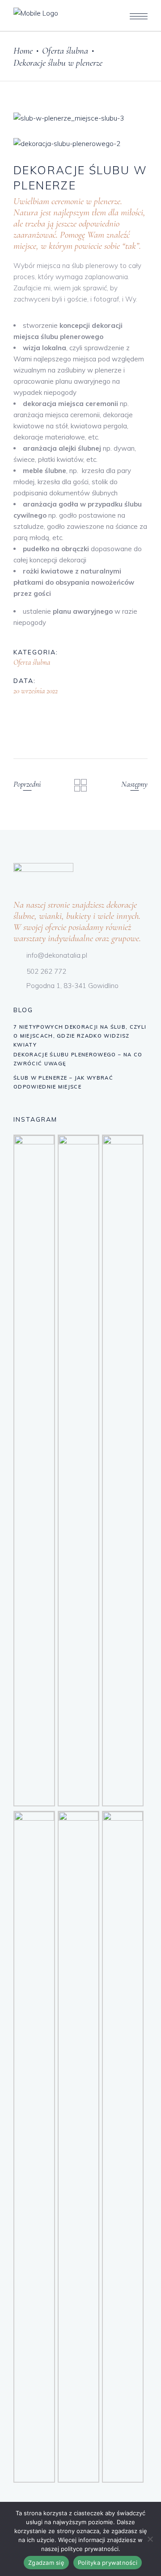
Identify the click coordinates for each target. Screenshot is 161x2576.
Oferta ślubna (65, 51)
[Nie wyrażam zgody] (150, 2539)
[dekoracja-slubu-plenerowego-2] (80, 144)
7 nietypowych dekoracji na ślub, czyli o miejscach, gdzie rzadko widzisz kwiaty (80, 1036)
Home (23, 51)
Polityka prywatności (108, 2563)
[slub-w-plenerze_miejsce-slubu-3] (80, 118)
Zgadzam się (46, 2563)
